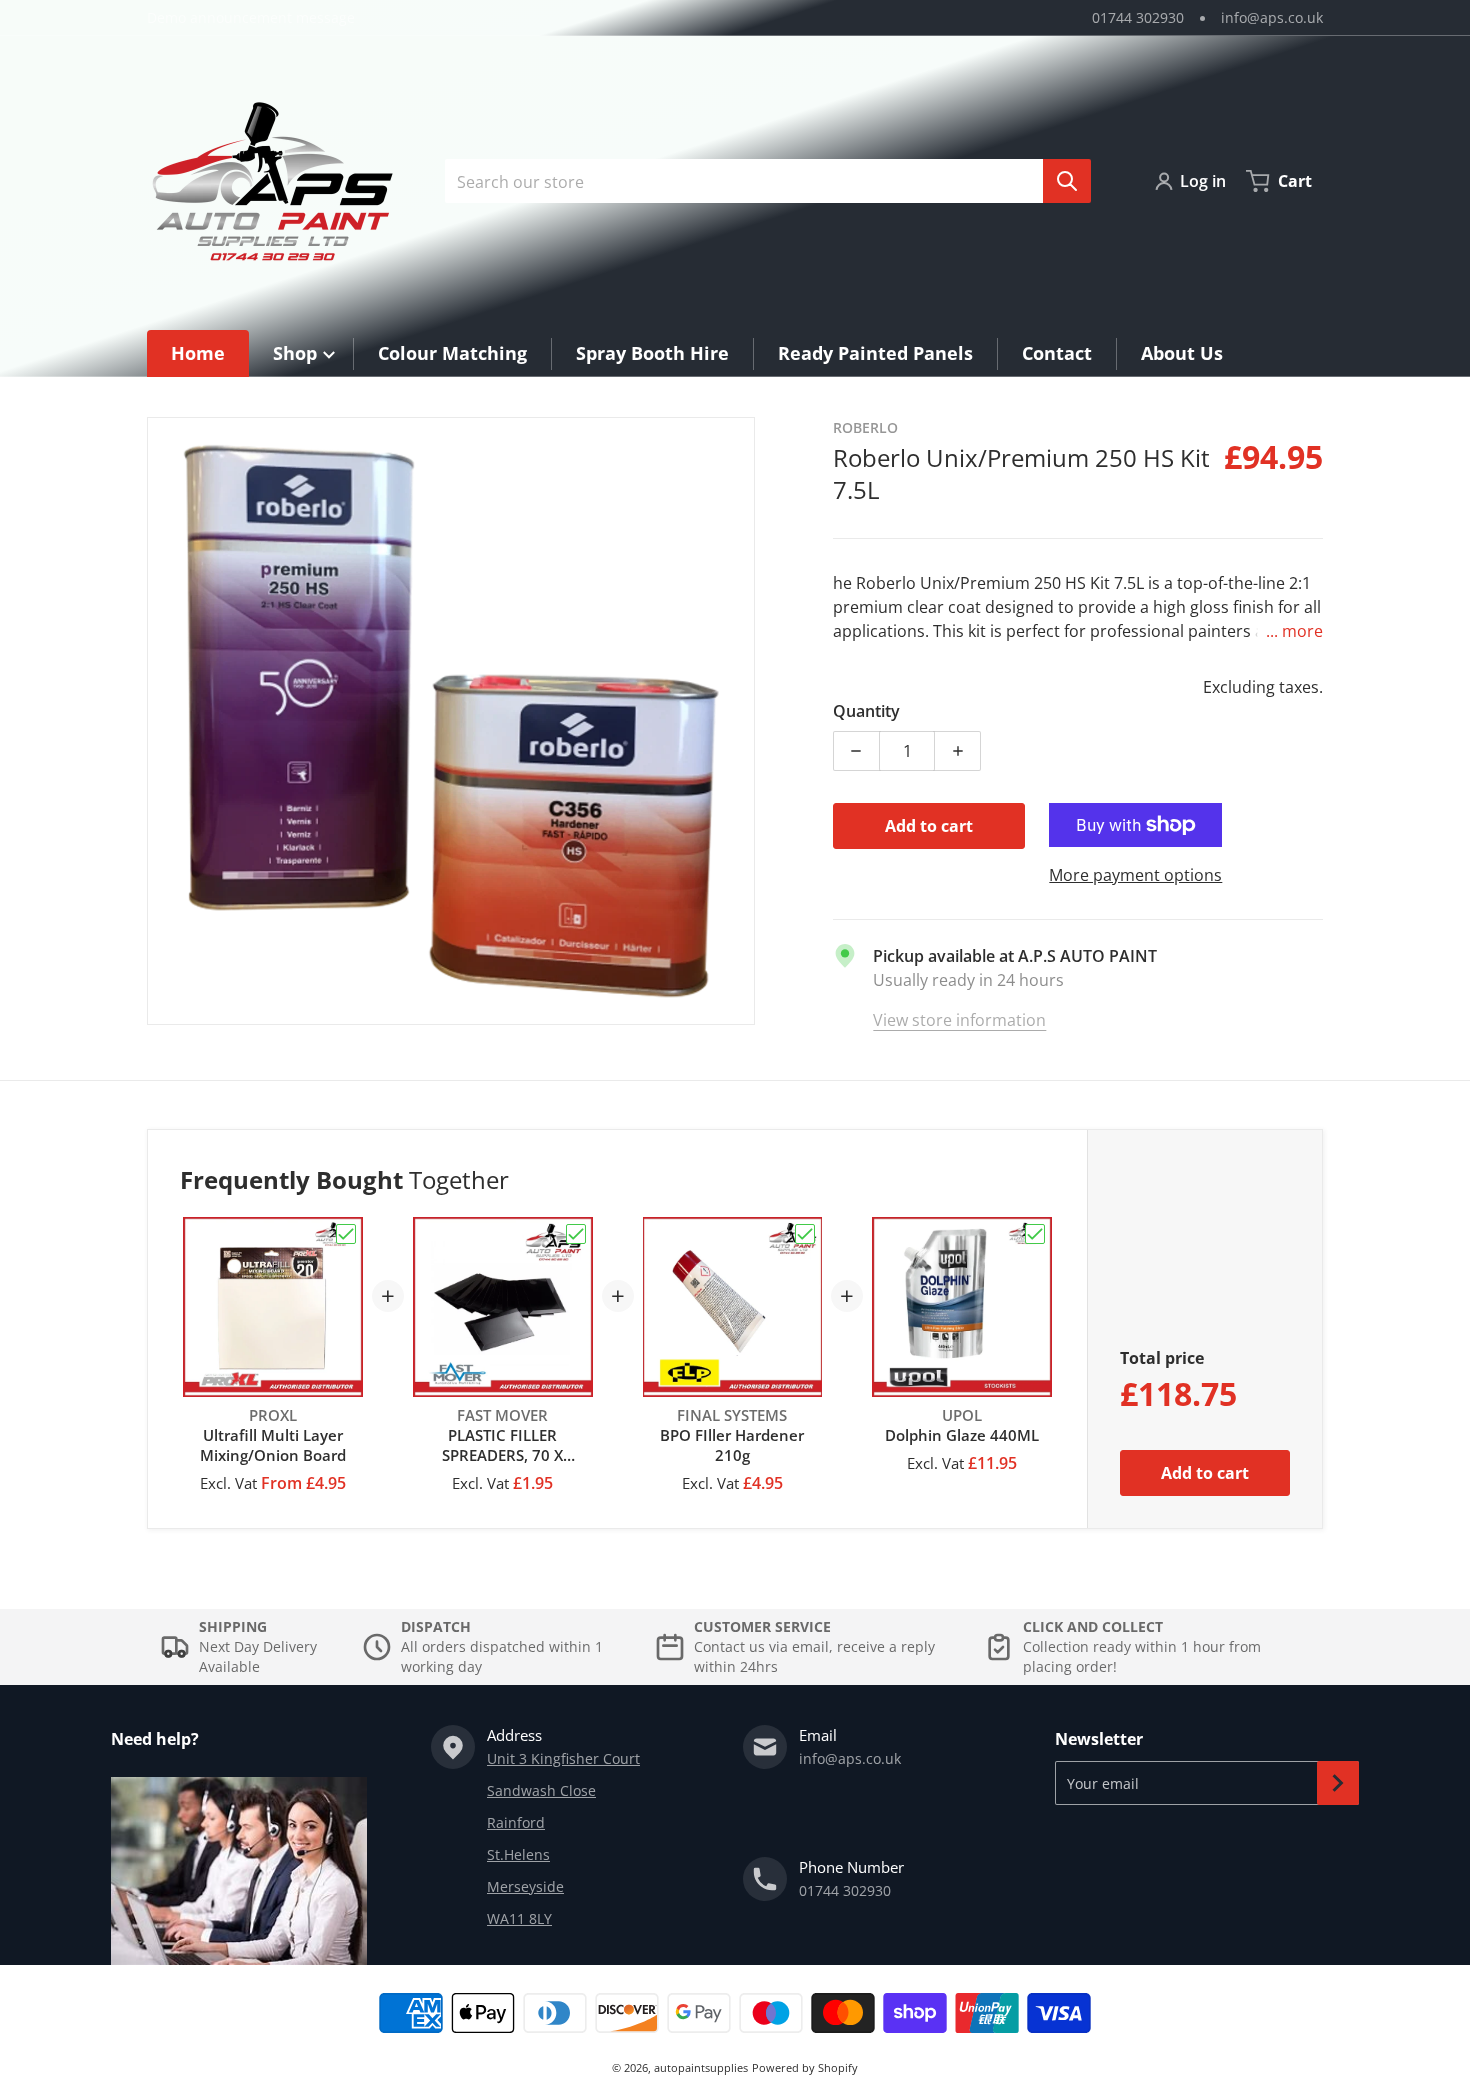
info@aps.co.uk (1272, 17)
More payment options (1135, 875)
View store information (959, 1020)
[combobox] (760, 181)
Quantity (866, 711)
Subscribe (1338, 1783)
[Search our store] (1067, 181)
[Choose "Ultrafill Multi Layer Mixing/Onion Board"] (346, 1234)
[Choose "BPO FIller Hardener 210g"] (805, 1234)
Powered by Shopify (805, 2067)
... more (1294, 631)
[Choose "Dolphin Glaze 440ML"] (1035, 1234)
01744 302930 (1138, 17)
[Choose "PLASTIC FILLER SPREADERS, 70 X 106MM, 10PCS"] (576, 1234)
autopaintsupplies (701, 2067)
